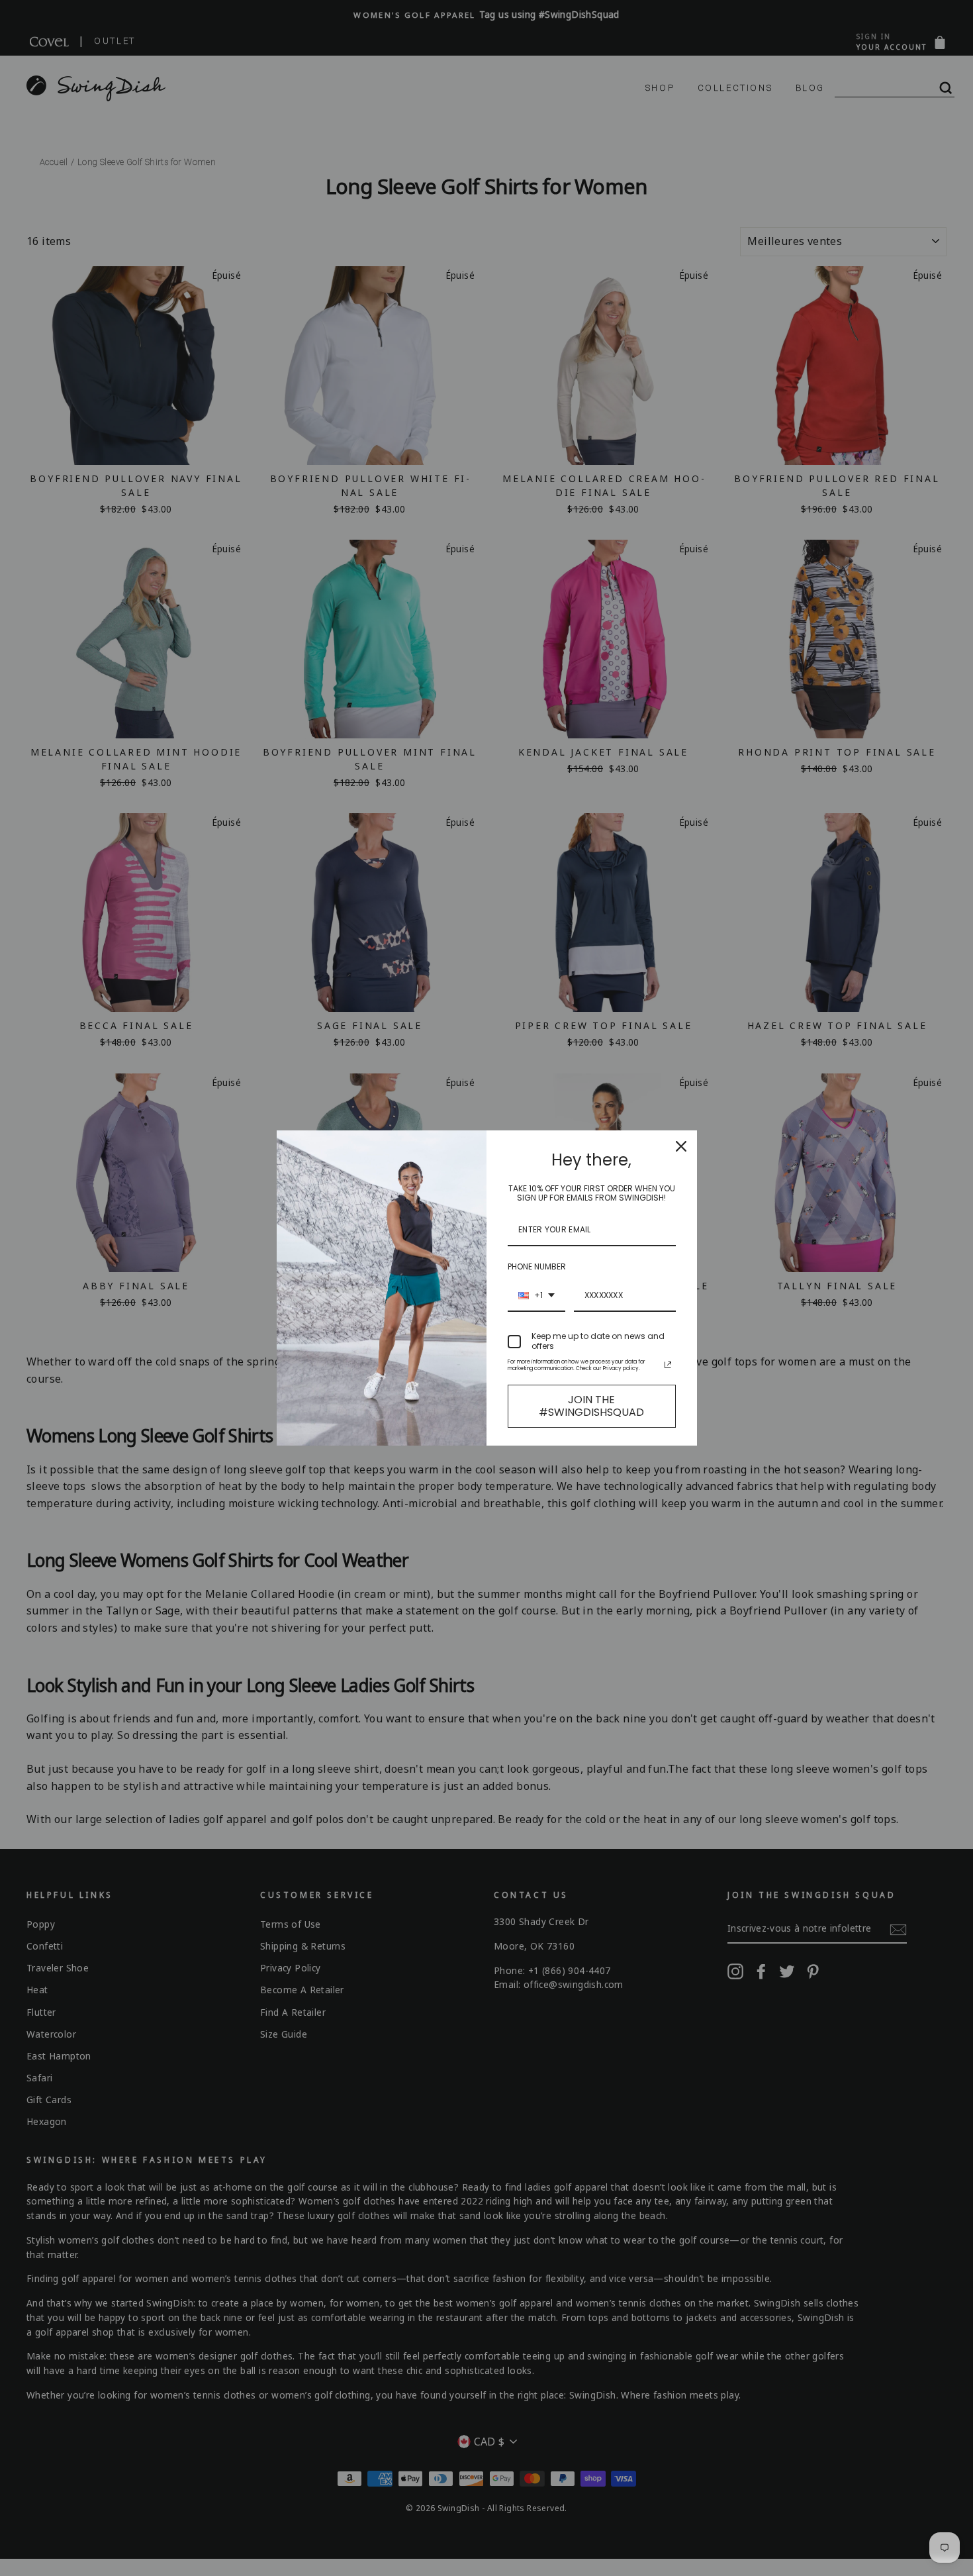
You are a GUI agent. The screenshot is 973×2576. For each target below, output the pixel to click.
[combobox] (536, 1296)
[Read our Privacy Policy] (668, 1365)
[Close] (681, 1146)
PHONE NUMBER (537, 1266)
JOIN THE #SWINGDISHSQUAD (591, 1406)
